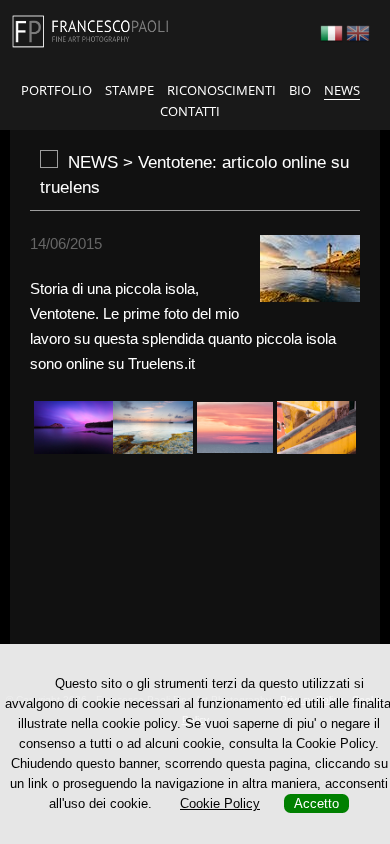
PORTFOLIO (56, 90)
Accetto (316, 803)
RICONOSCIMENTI (221, 90)
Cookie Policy (220, 803)
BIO (300, 90)
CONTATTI (190, 111)
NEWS (342, 90)
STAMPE (129, 90)
